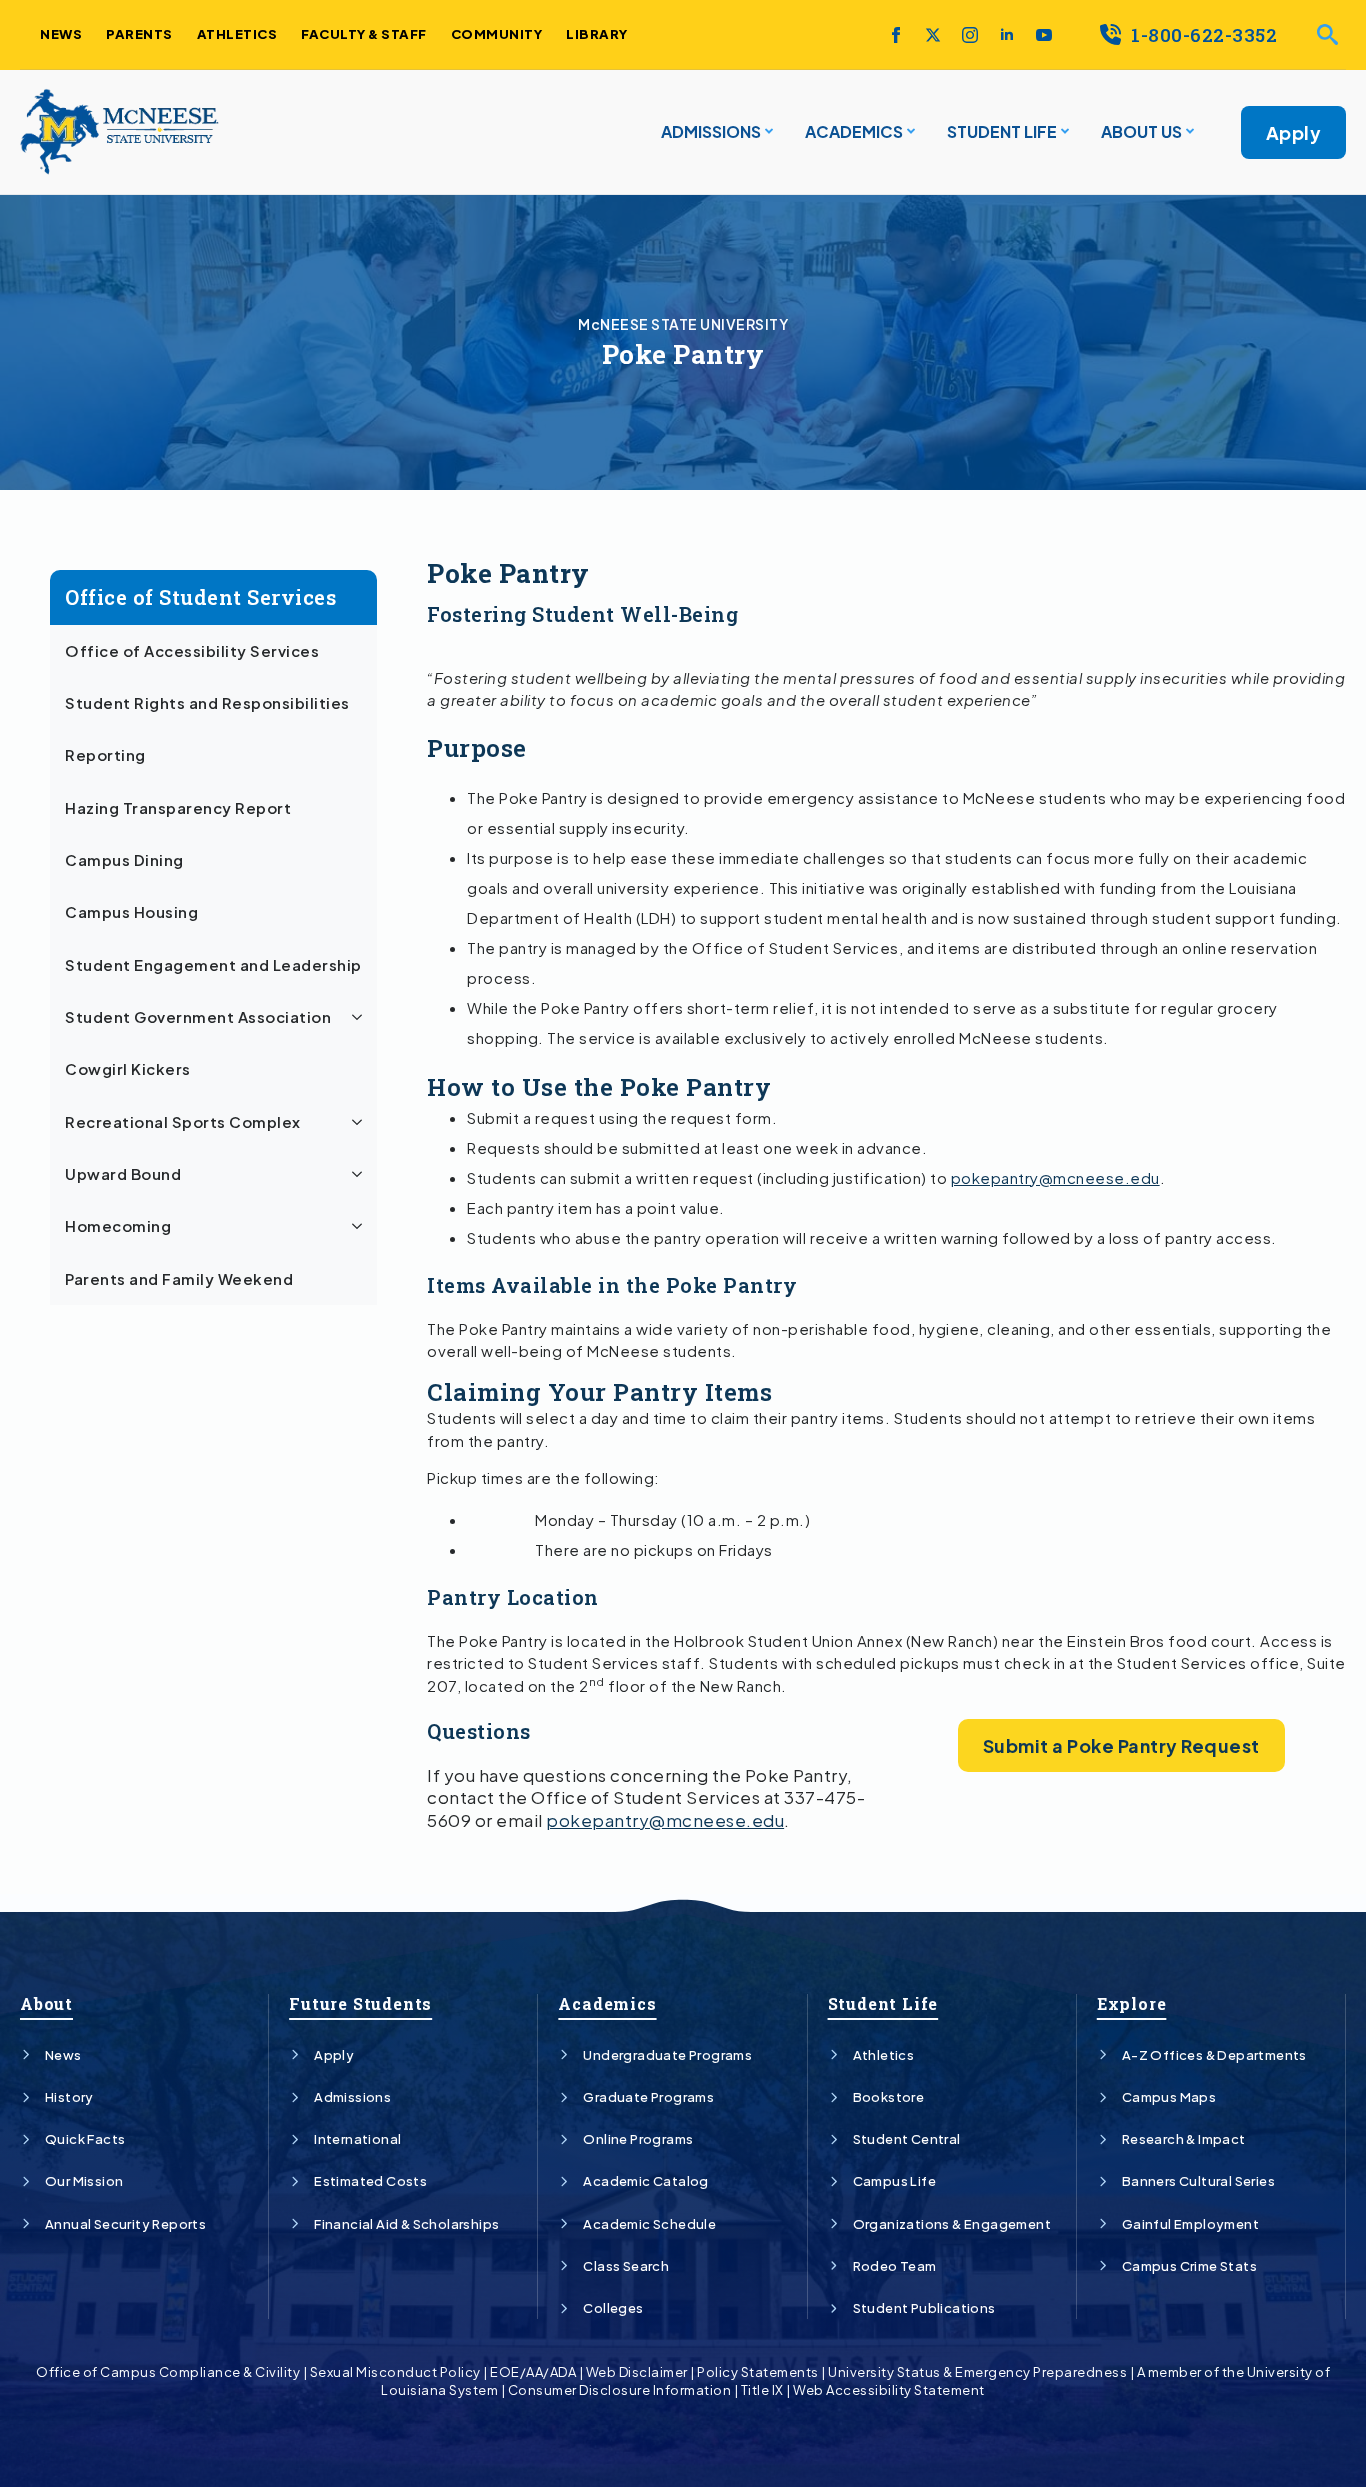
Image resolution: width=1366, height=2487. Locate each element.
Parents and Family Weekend (179, 1279)
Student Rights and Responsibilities (207, 703)
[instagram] (970, 35)
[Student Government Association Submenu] (360, 1017)
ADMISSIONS (711, 131)
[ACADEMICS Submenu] (909, 132)
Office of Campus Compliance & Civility (168, 2372)
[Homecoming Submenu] (360, 1226)
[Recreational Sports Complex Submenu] (360, 1122)
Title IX (762, 2390)
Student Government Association (198, 1017)
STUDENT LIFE (1002, 131)
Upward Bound (123, 1174)
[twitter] (933, 35)
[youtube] (1044, 35)
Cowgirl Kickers (128, 1069)
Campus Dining (124, 860)
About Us (1141, 131)
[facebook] (896, 35)
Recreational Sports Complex (183, 1122)
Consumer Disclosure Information (620, 2390)
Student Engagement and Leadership (213, 965)
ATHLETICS (237, 34)
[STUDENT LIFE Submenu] (1063, 132)
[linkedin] (1007, 35)
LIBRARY (597, 34)
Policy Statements (758, 2372)
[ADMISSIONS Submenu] (767, 132)
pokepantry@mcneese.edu (1055, 1177)
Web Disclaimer (637, 2372)
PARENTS (139, 34)
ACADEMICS (854, 131)
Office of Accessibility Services (192, 651)
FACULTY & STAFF (364, 34)
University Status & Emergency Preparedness (977, 2372)
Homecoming (118, 1226)
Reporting (105, 755)
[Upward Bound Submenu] (360, 1174)
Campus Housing (131, 912)
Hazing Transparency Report (178, 808)
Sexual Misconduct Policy (395, 2372)
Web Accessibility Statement (889, 2390)
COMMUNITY (497, 34)
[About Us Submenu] (1188, 132)
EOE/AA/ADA (533, 2372)
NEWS (61, 34)
